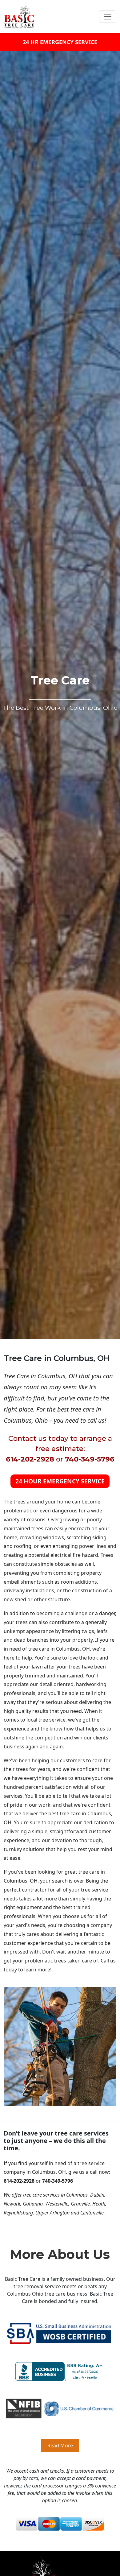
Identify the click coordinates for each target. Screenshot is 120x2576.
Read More (60, 2446)
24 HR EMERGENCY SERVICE (60, 42)
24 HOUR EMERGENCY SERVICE (60, 1481)
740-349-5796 (90, 1459)
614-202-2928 (30, 1459)
